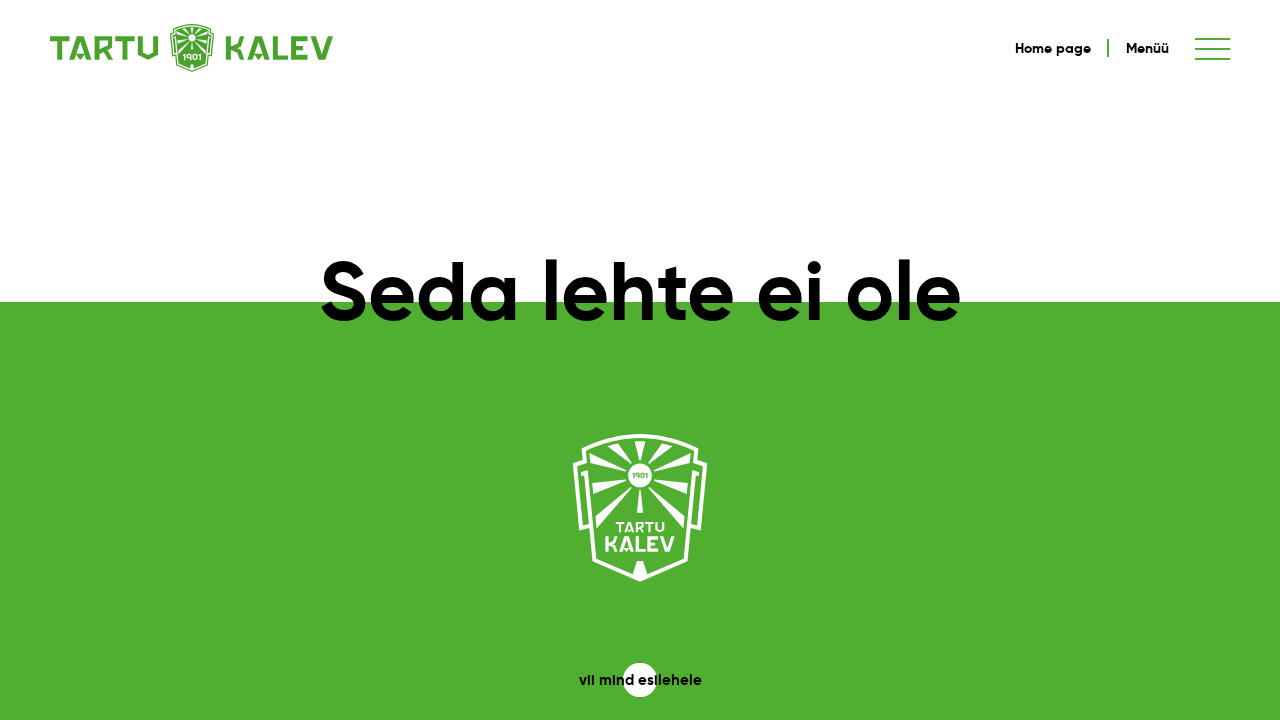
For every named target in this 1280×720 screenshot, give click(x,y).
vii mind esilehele (640, 679)
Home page (1053, 48)
